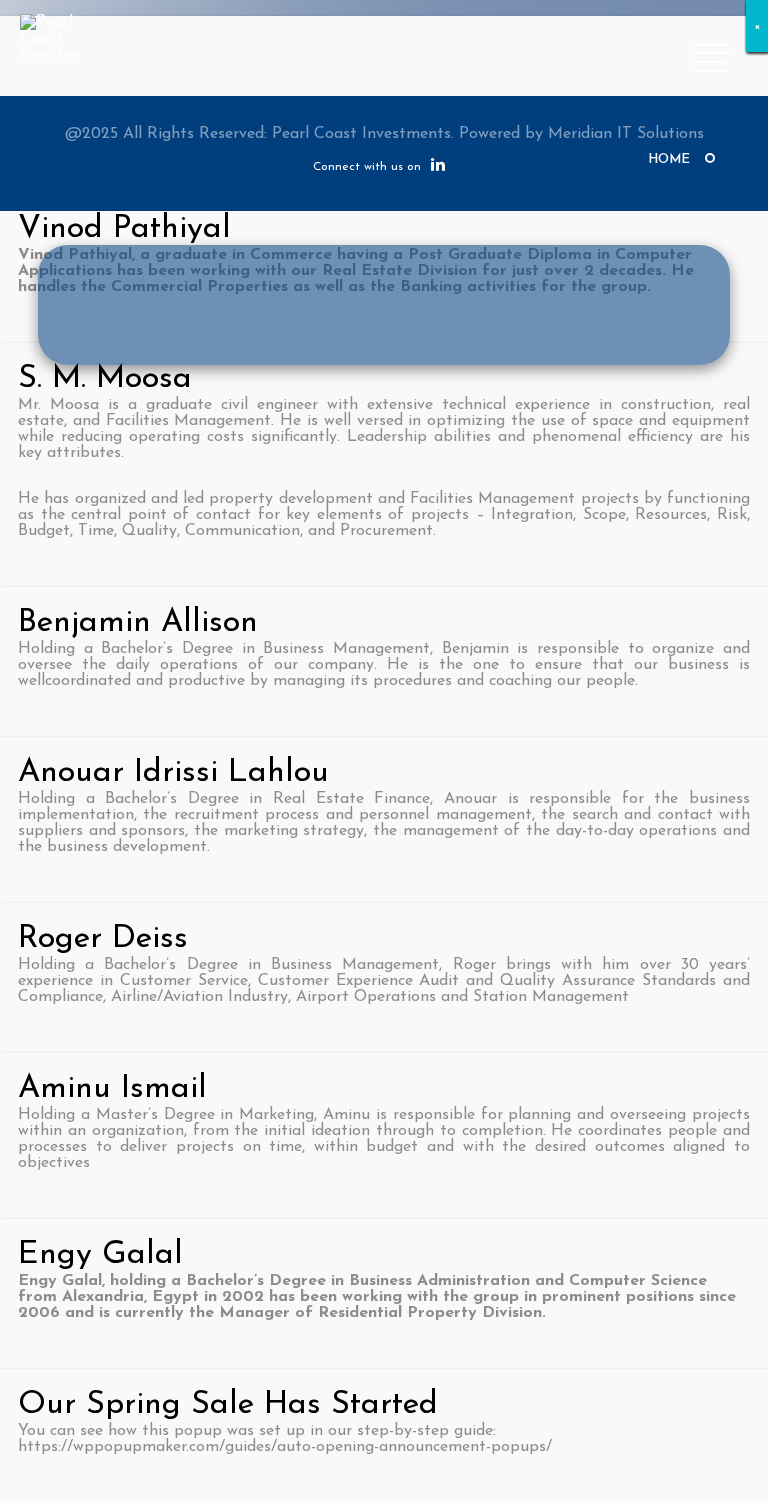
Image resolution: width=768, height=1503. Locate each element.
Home (669, 159)
